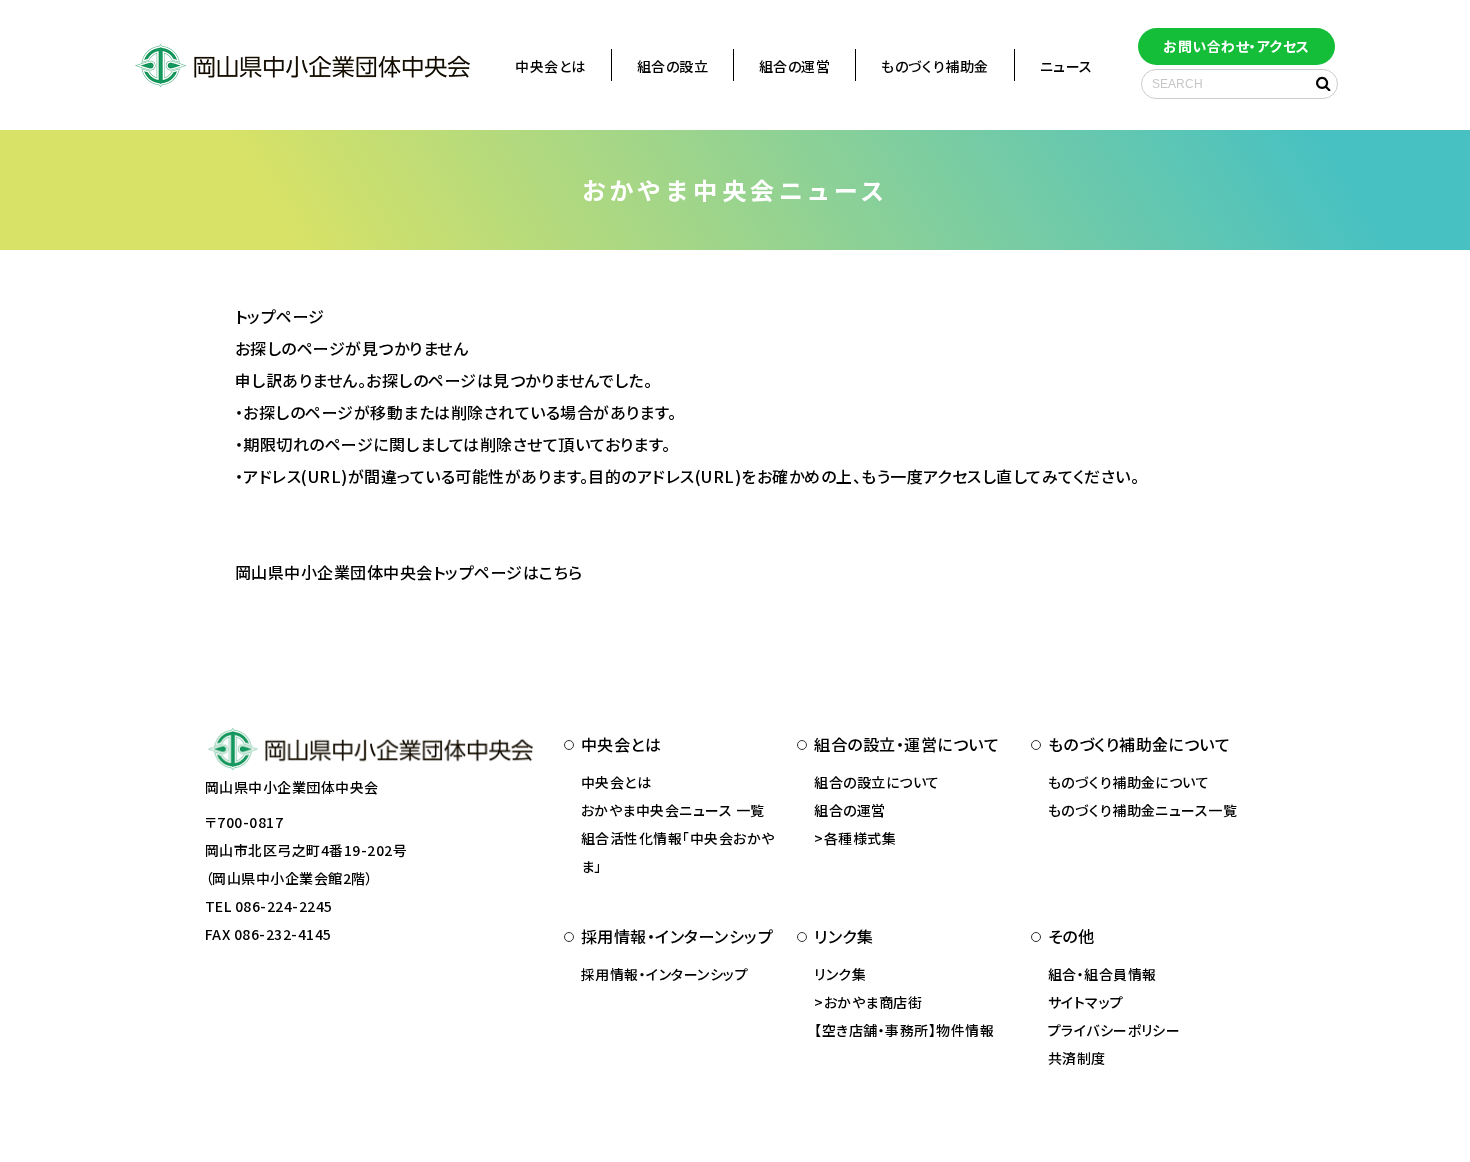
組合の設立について (876, 782)
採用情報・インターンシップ (664, 974)
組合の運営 (794, 66)
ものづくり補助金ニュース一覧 (1143, 810)
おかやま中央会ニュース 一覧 (673, 810)
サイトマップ (1086, 1002)
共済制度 (1077, 1058)
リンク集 (840, 974)
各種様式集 (860, 838)
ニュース (1066, 66)
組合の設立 (672, 66)
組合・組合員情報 (1102, 974)
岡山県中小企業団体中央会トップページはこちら (409, 572)
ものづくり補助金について (1129, 782)
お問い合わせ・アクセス (1236, 46)
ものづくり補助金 (935, 66)
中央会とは (550, 66)
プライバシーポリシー (1114, 1030)
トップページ (280, 316)
